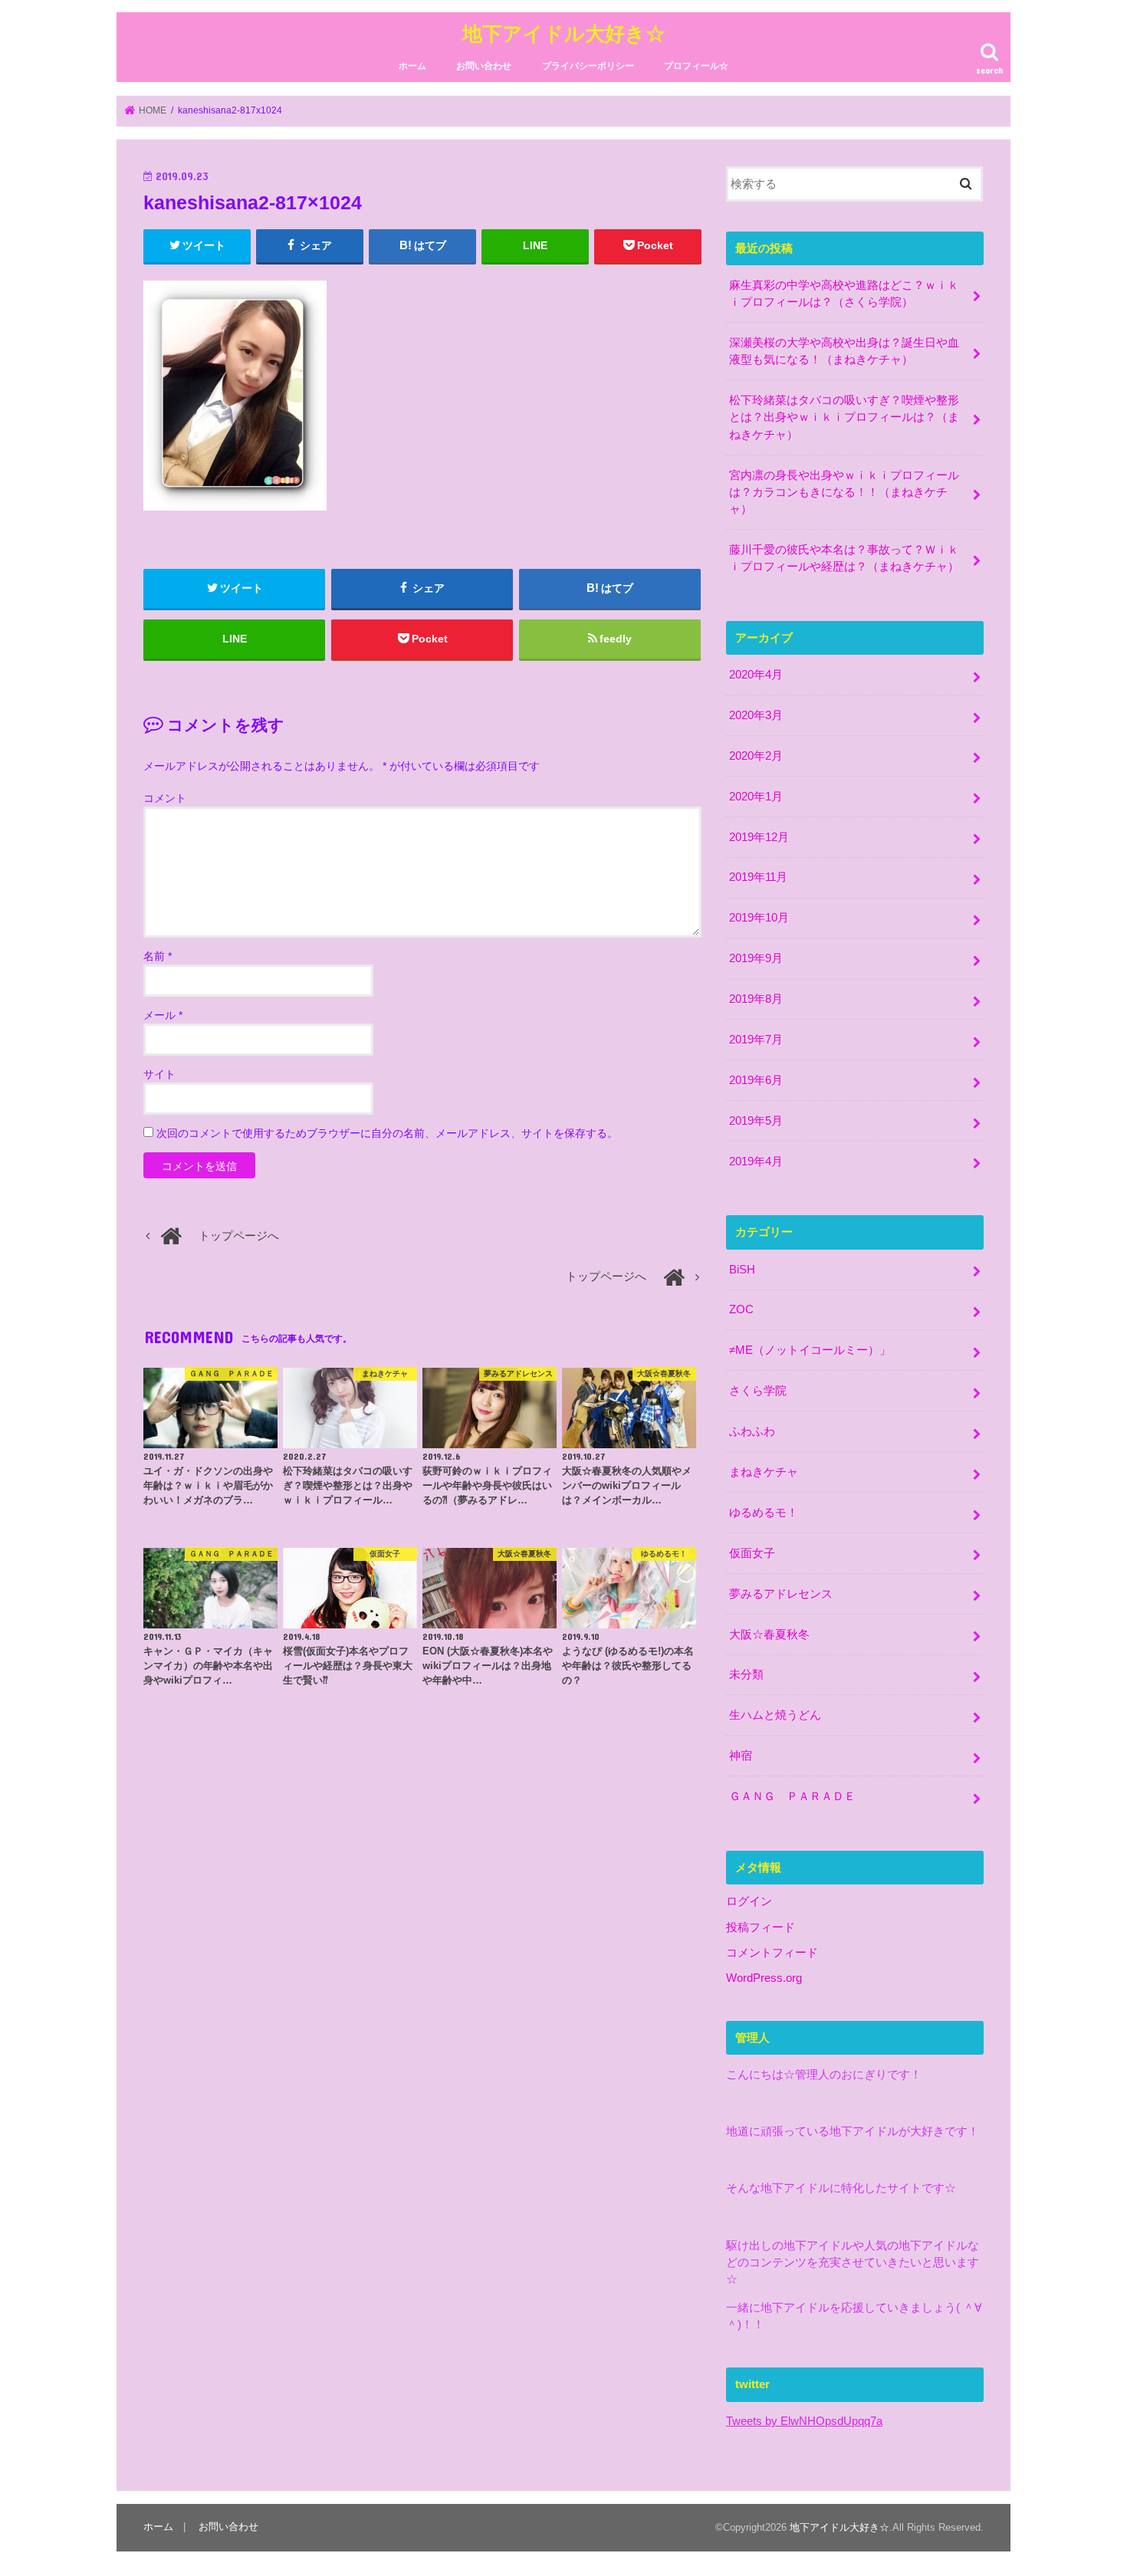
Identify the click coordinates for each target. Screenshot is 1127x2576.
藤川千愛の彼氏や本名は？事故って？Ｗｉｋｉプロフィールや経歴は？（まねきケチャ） (844, 558)
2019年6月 (756, 1080)
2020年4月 (756, 675)
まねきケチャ (764, 1472)
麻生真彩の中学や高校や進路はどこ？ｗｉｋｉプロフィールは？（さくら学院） (844, 294)
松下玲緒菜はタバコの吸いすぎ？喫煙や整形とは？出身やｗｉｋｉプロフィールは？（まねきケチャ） (844, 417)
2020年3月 (756, 715)
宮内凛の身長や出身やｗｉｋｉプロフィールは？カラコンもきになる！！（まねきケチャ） (844, 492)
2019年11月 (758, 877)
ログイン (749, 1901)
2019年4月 (756, 1161)
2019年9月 (756, 958)
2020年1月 (756, 797)
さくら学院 (758, 1391)
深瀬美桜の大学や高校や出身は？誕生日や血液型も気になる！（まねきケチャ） (844, 351)
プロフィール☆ (696, 66)
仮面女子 (752, 1553)
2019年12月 (759, 837)
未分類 (746, 1674)
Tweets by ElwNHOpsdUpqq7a (804, 2421)
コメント (165, 798)
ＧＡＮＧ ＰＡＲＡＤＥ (792, 1796)
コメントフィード (772, 1953)
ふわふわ (752, 1431)
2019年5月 (756, 1121)
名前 (158, 956)
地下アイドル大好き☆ (564, 33)
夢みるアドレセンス (781, 1594)
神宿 (741, 1756)
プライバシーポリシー (588, 66)
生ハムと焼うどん (775, 1715)
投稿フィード (761, 1927)
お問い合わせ (484, 66)
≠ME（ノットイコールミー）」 (810, 1350)
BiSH (742, 1270)
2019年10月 (759, 918)
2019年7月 (756, 1040)
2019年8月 (756, 999)
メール (163, 1015)
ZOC (741, 1309)
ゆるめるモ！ (764, 1513)
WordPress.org (764, 1978)
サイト (159, 1074)
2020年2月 (756, 756)
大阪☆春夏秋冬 (769, 1635)
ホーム (412, 66)
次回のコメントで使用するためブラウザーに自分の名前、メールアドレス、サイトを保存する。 (387, 1133)
